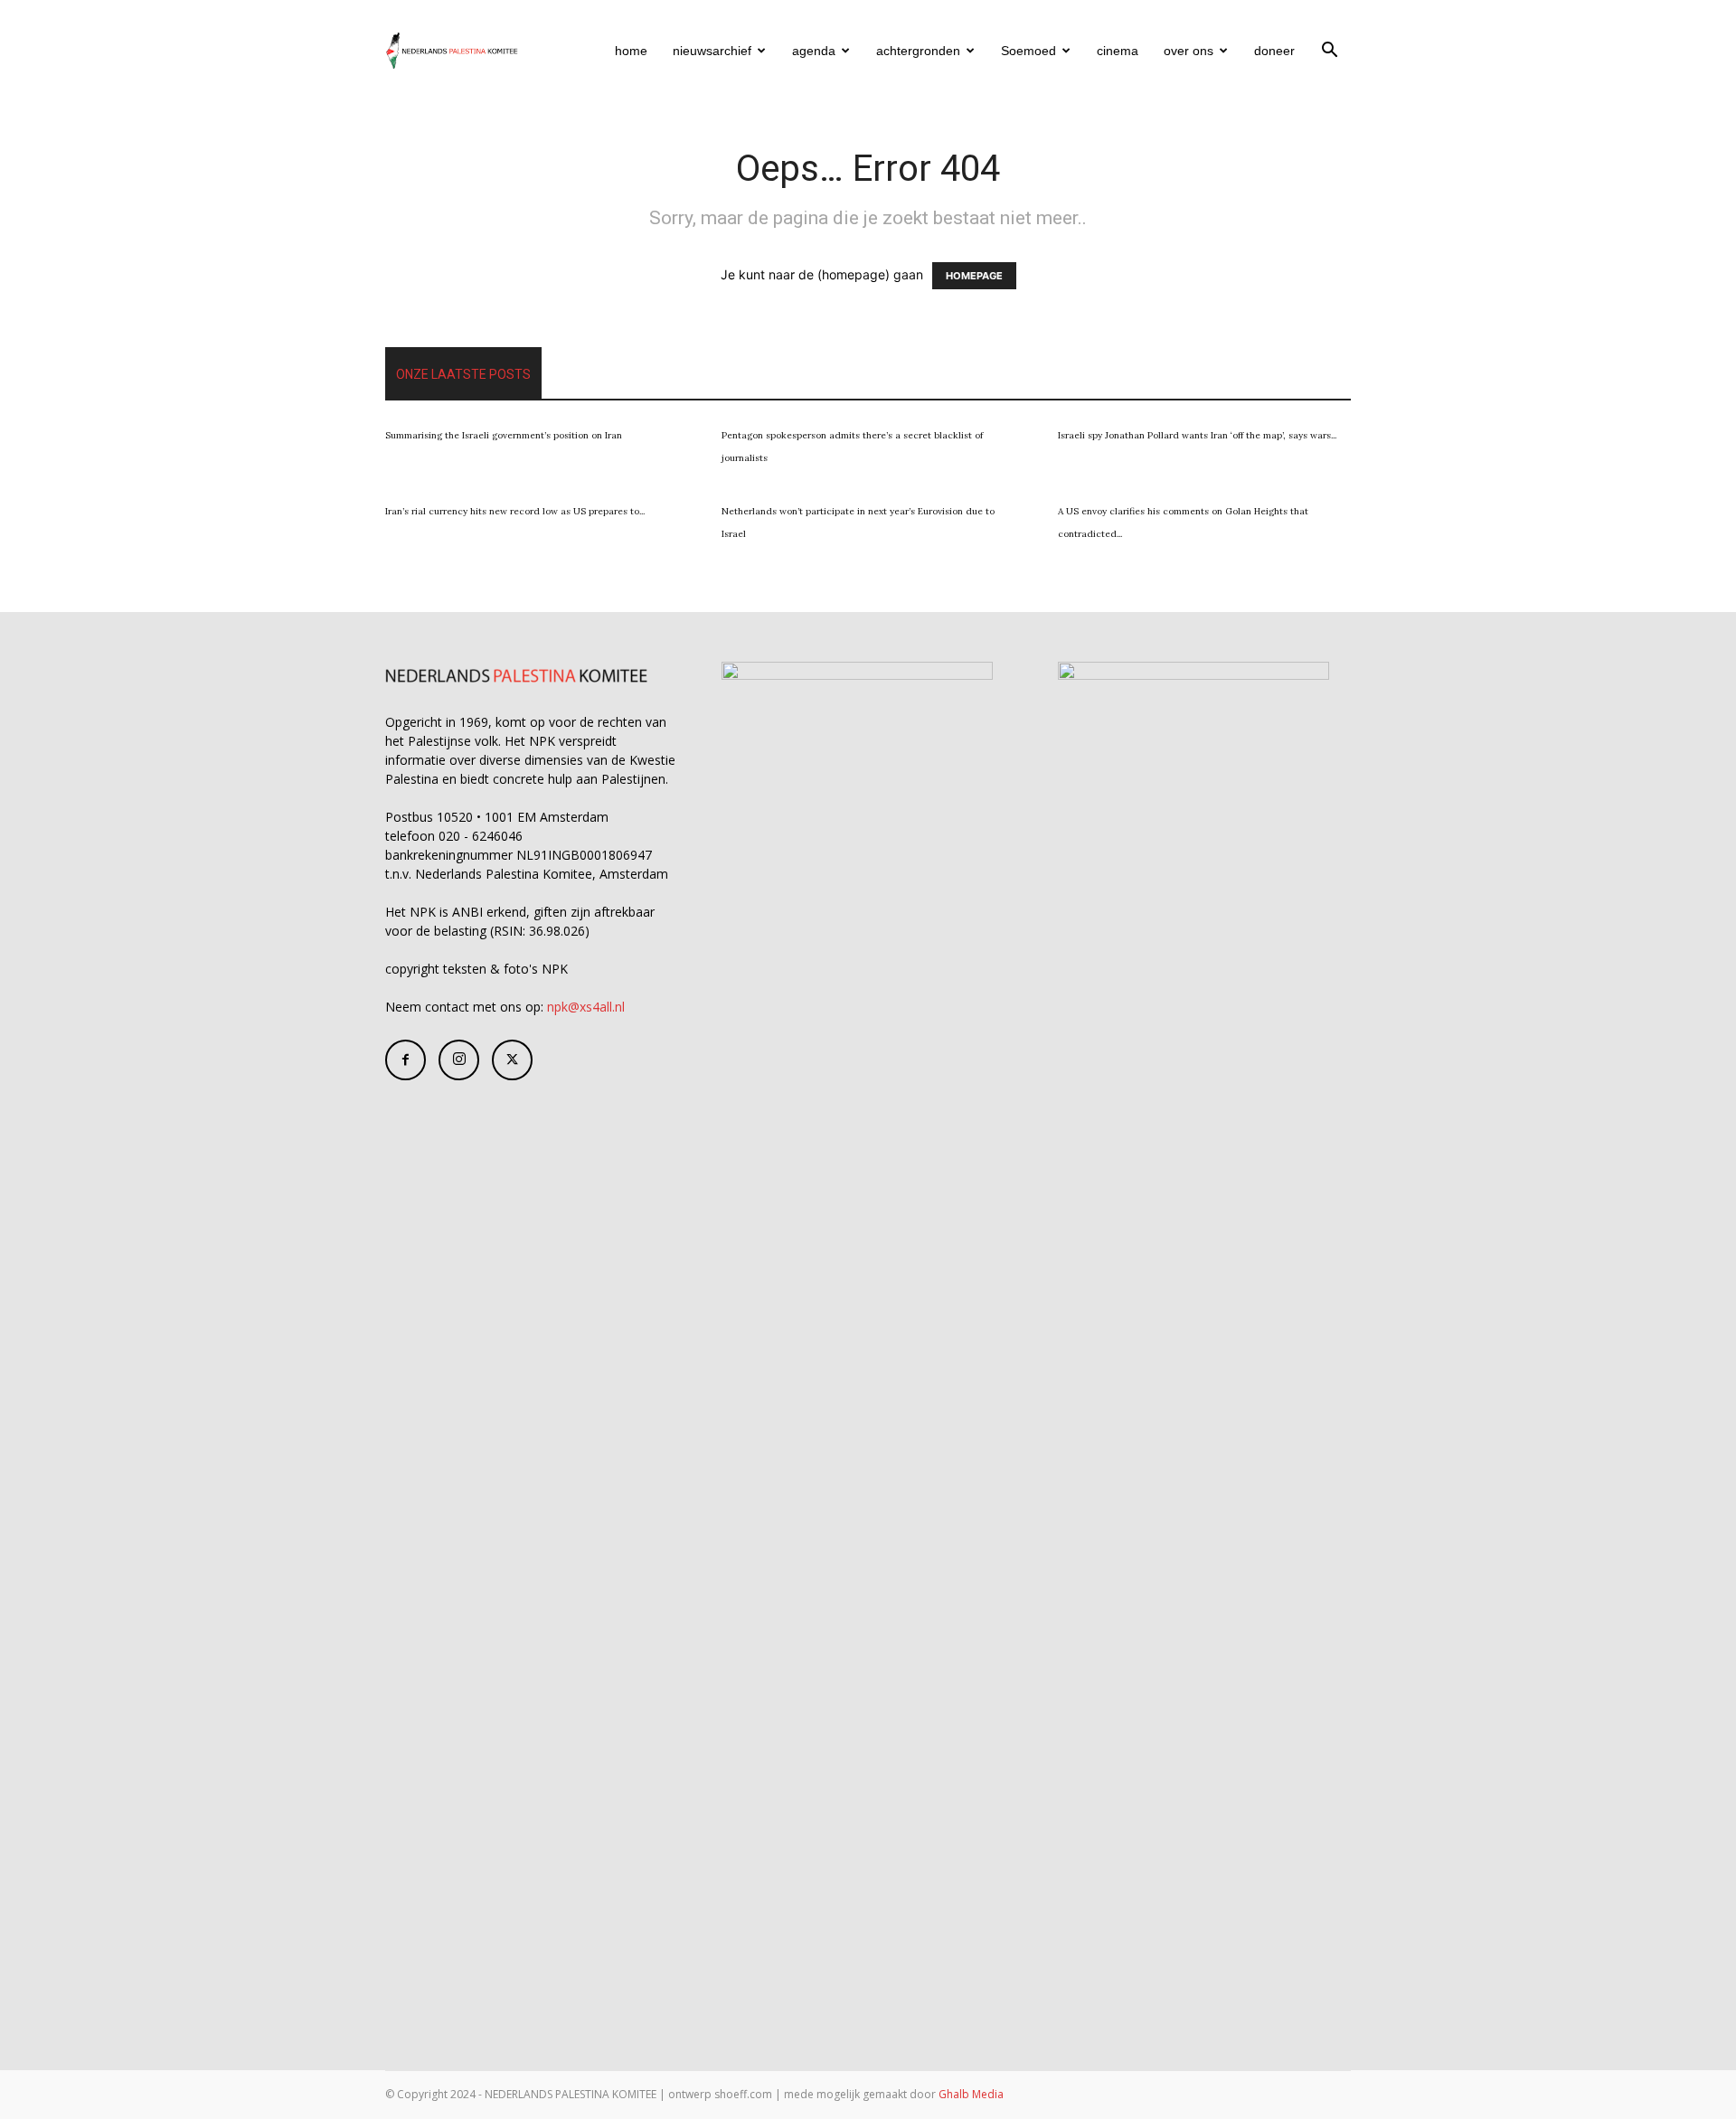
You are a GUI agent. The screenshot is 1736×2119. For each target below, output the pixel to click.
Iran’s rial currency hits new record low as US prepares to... (515, 511)
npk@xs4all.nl (586, 1007)
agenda (814, 51)
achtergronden (918, 51)
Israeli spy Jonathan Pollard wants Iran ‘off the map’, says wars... (1197, 435)
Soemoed (1028, 51)
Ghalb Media (971, 2094)
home (631, 51)
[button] (1329, 52)
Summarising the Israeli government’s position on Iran (504, 435)
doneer (1274, 51)
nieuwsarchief (712, 51)
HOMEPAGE (974, 276)
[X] (512, 1060)
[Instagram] (459, 1060)
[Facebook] (406, 1060)
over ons (1189, 51)
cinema (1118, 51)
